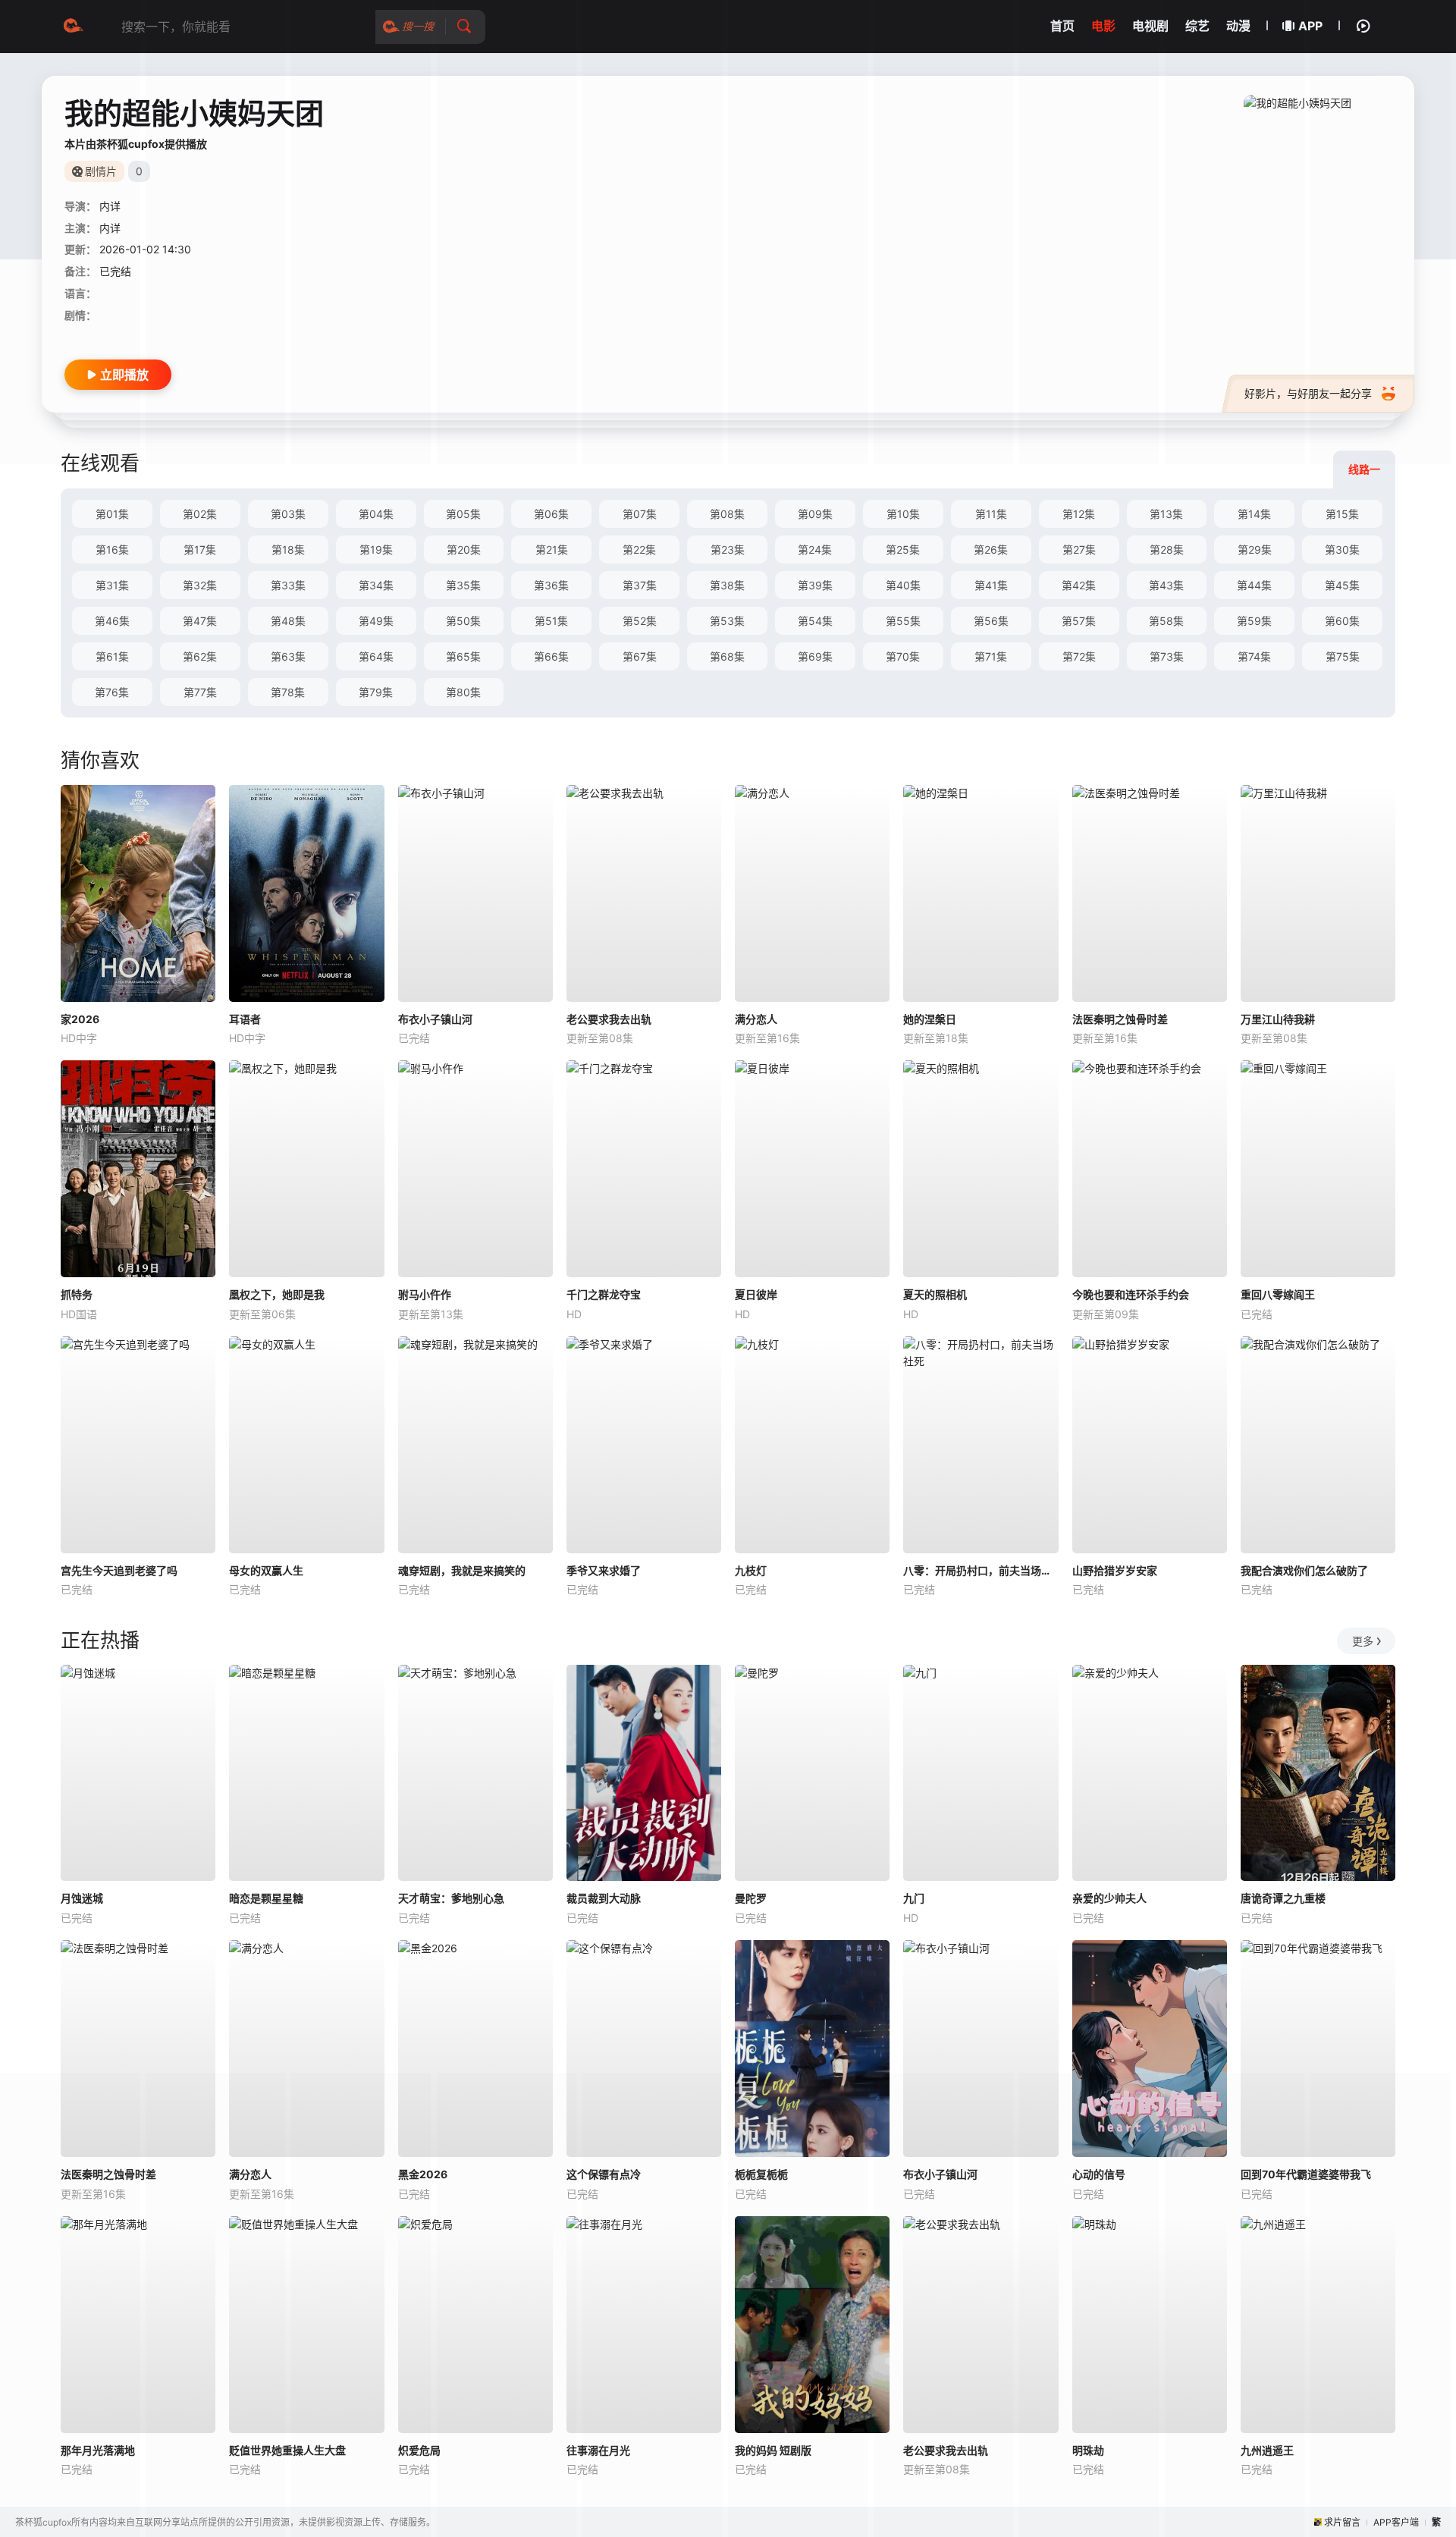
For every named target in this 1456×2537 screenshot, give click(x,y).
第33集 (288, 585)
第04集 (376, 514)
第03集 (288, 514)
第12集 (1079, 514)
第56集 (991, 621)
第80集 (463, 692)
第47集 (200, 621)
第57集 (1079, 621)
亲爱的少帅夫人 (1109, 1898)
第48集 (288, 621)
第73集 (1167, 656)
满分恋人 (756, 1019)
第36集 (551, 585)
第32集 (200, 585)
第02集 (200, 514)
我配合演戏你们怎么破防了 (1304, 1570)
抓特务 (77, 1294)
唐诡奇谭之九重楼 (1283, 1898)
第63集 (288, 656)
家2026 (80, 1019)
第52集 (640, 621)
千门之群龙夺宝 (604, 1294)
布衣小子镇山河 (435, 1019)
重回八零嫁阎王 (1278, 1294)
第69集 (815, 656)
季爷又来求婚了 (604, 1570)
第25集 (903, 549)
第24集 (815, 549)
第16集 (112, 549)
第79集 (376, 692)
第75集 (1343, 656)
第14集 (1254, 514)
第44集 (1254, 585)
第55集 (903, 621)
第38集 (727, 585)
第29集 (1255, 549)
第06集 (551, 514)
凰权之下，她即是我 (277, 1294)
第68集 (727, 656)
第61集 (112, 656)
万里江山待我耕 (1278, 1019)
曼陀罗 (751, 1898)
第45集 (1342, 585)
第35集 (463, 585)
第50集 (463, 621)
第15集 (1342, 514)
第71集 (991, 656)
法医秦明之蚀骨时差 (1120, 1019)
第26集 (991, 549)
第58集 (1166, 621)
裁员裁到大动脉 (604, 1898)
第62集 (200, 656)
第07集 (640, 514)
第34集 (376, 585)
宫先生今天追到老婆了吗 (119, 1570)
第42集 (1079, 585)
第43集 (1166, 585)
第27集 (1079, 549)
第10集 (903, 514)
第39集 (815, 585)
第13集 (1166, 514)
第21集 (552, 549)
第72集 (1079, 656)
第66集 (551, 656)
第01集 (112, 514)
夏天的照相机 (935, 1294)
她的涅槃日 (930, 1019)
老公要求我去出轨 (609, 1019)
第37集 (640, 585)
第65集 (463, 656)
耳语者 (245, 1019)
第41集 (991, 585)
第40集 (903, 585)
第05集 (463, 514)
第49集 (376, 621)
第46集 (112, 621)
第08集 (727, 514)
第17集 (200, 549)
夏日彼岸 (756, 1294)
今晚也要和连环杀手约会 (1131, 1294)
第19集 (376, 549)
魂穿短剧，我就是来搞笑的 (462, 1570)
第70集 (903, 656)
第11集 (991, 514)
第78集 (288, 692)
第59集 (1254, 621)
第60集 (1342, 621)
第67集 (640, 656)
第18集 (288, 549)
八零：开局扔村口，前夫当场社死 (981, 1570)
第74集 (1254, 656)
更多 (1363, 1641)
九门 (914, 1898)
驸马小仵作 (425, 1294)
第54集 (815, 621)
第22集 (639, 549)
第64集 (376, 656)
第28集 (1167, 549)
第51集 (551, 621)
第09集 (815, 514)
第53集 (727, 621)
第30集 (1342, 549)
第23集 (728, 549)
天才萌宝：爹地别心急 (451, 1898)
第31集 (112, 585)
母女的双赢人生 (266, 1570)
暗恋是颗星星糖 (266, 1898)
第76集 (112, 692)
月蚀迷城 (82, 1898)
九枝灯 (751, 1570)
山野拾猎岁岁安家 (1115, 1570)
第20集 (464, 549)
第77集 (200, 692)
